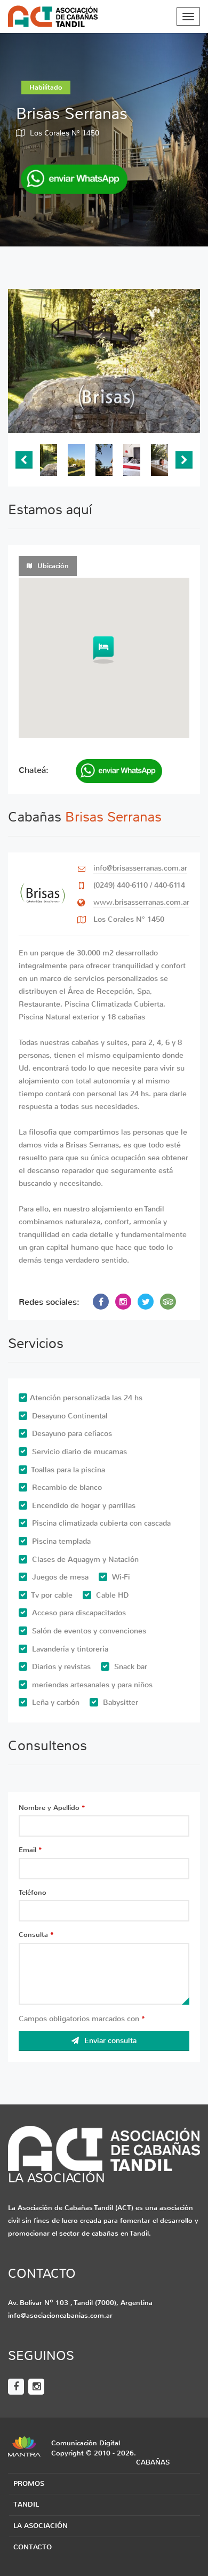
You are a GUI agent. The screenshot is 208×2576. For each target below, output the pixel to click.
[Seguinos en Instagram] (36, 2387)
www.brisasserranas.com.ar (141, 902)
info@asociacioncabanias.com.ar (60, 2315)
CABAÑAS (153, 2462)
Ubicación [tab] (53, 566)
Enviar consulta (110, 2041)
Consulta (36, 1935)
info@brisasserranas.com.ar (140, 868)
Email (30, 1850)
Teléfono (33, 1892)
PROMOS (29, 2483)
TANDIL (26, 2504)
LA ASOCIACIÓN (41, 2526)
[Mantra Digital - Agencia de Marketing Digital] (24, 2446)
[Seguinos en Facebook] (16, 2387)
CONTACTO (33, 2547)
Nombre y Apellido (52, 1808)
